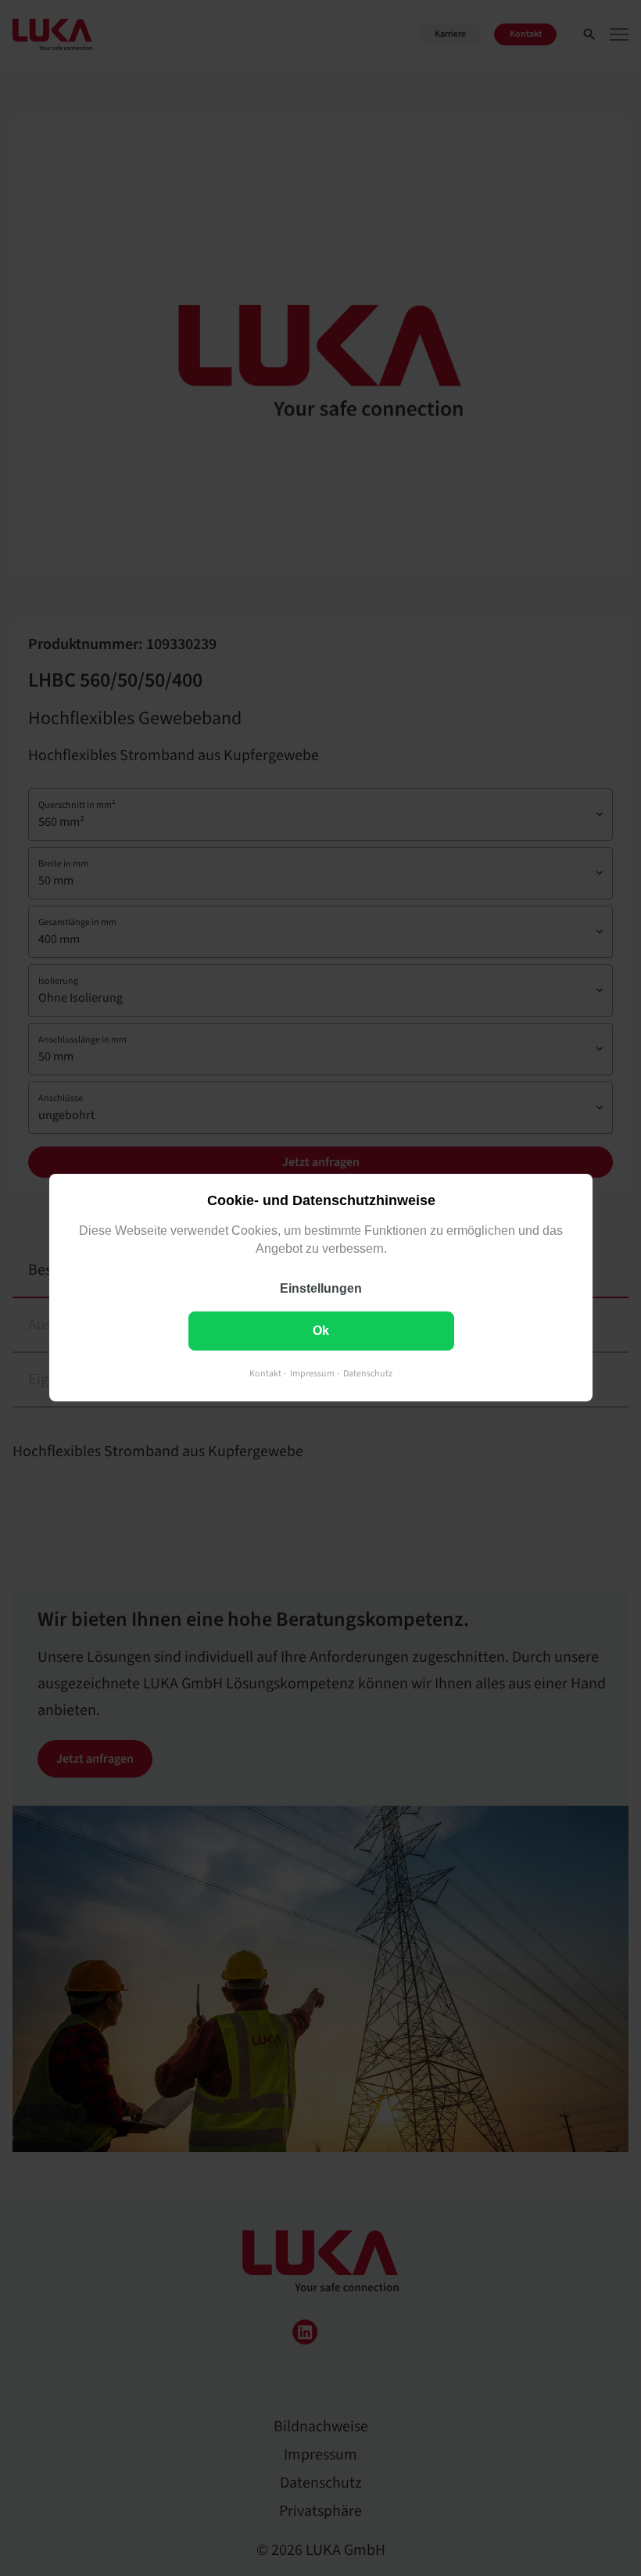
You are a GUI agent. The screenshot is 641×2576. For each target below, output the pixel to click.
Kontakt (265, 1374)
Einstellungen (321, 1289)
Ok (321, 1331)
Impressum (312, 1374)
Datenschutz (368, 1374)
